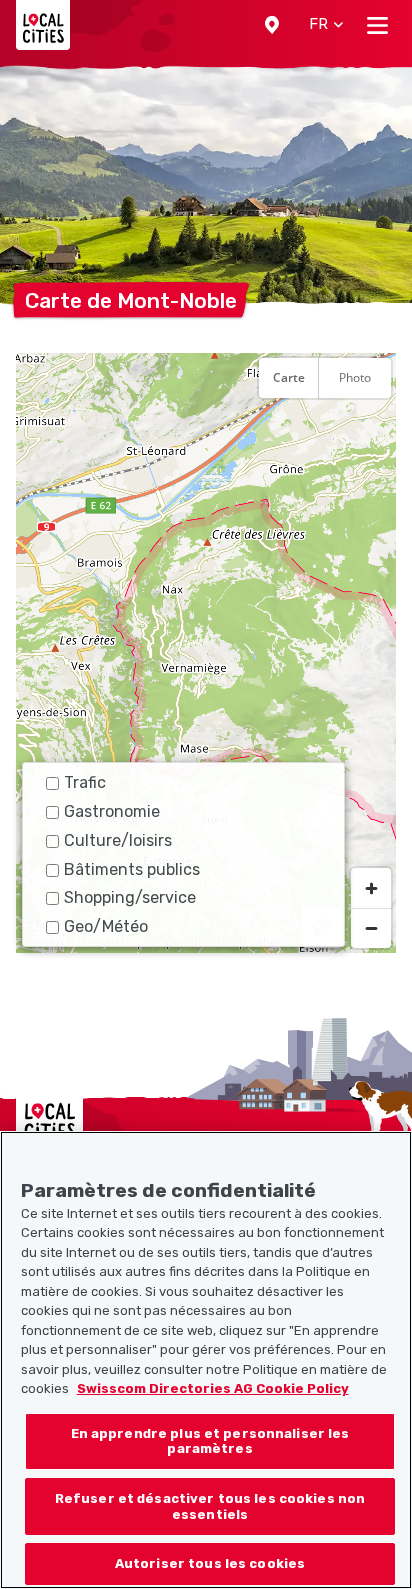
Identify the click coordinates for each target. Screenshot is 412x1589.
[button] (272, 25)
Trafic (85, 782)
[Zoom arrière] (371, 928)
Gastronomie (112, 811)
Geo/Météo (106, 926)
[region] (206, 653)
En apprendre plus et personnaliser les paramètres (210, 1441)
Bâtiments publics (132, 869)
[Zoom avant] (371, 888)
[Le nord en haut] (371, 427)
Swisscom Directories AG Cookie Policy (213, 1388)
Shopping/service (130, 897)
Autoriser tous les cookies (210, 1563)
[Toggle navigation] (377, 25)
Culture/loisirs (118, 840)
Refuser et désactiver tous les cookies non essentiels (210, 1506)
